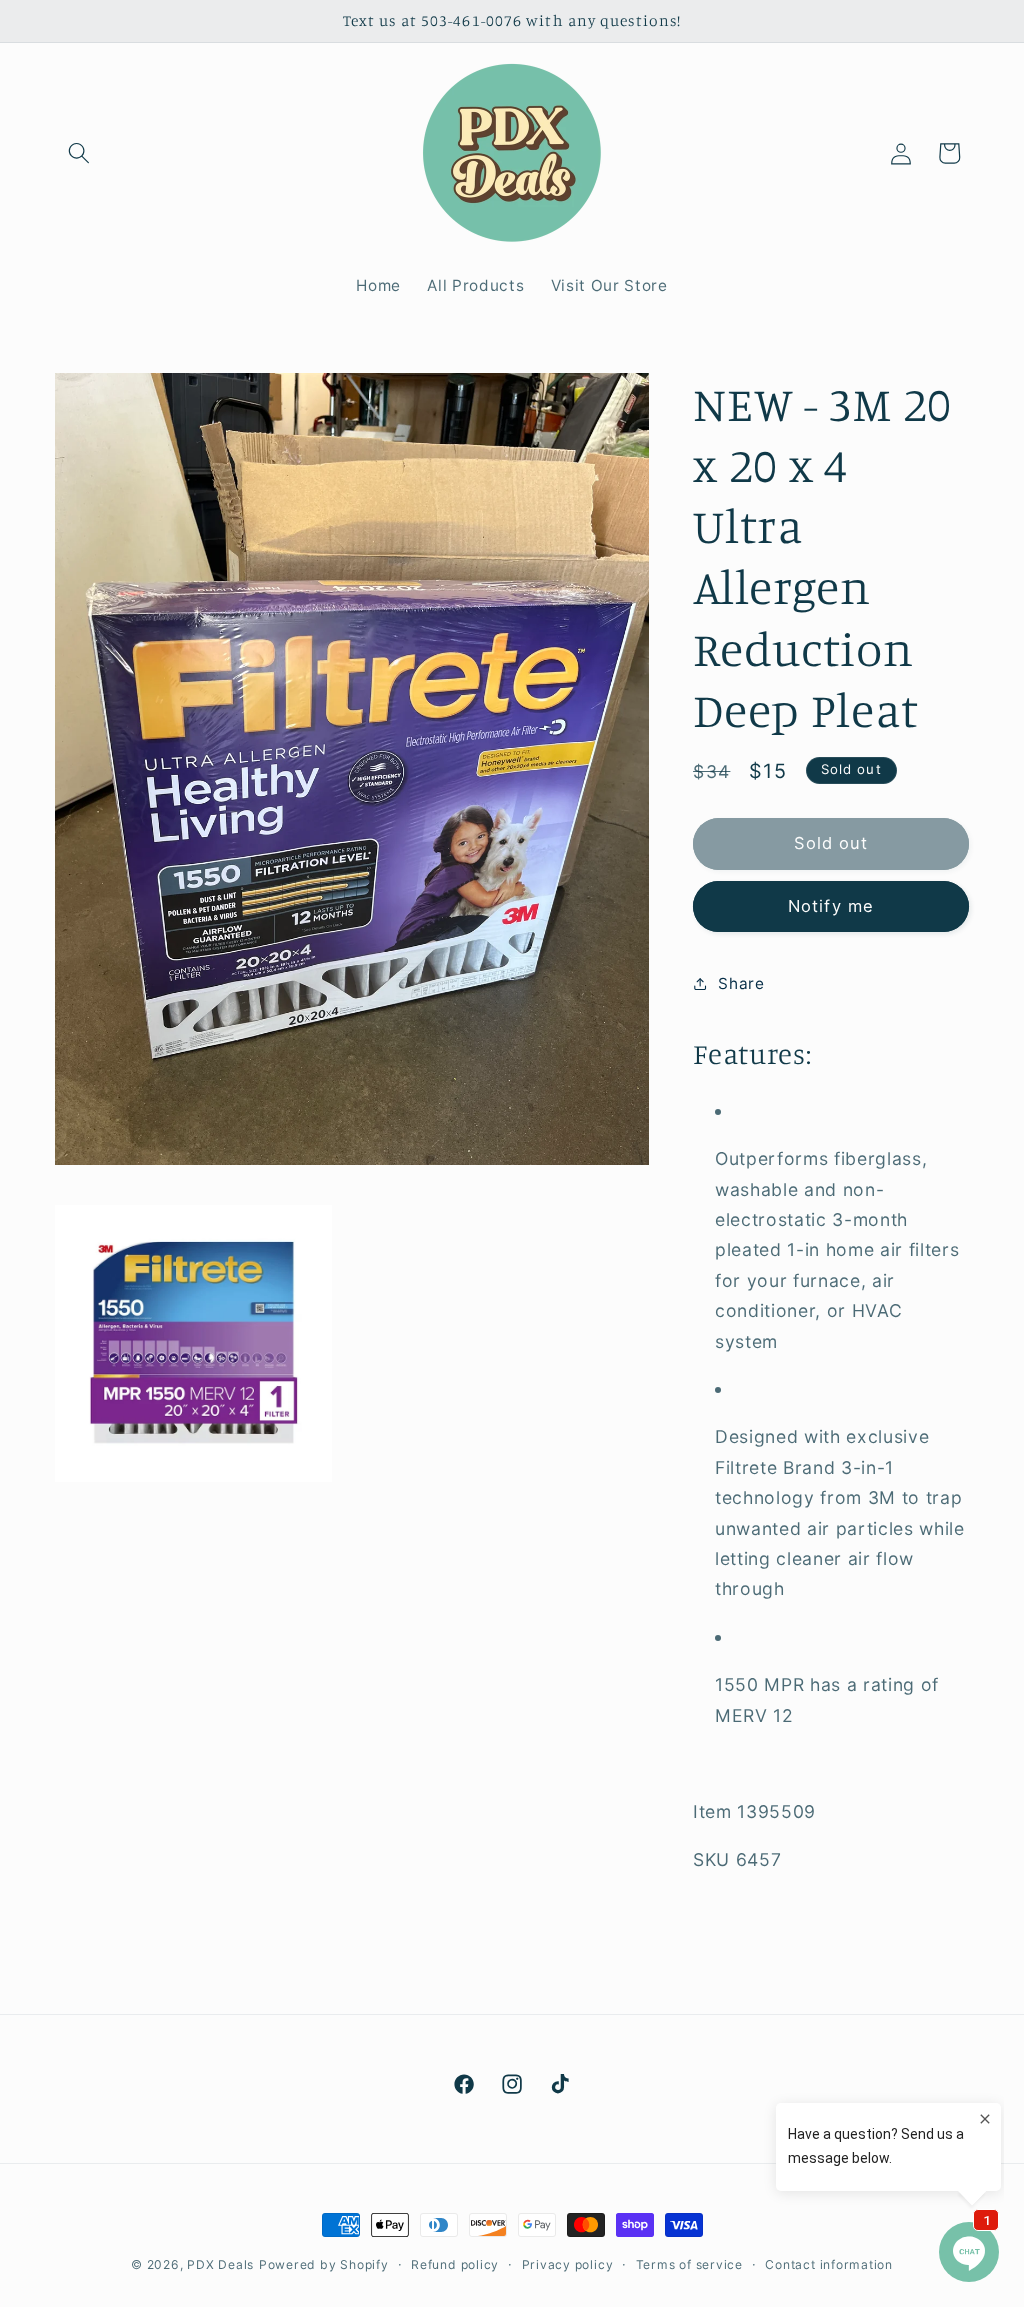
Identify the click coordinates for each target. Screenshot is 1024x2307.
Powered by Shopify (324, 2264)
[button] (79, 153)
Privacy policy (568, 2264)
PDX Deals (220, 2264)
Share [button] (741, 983)
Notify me (831, 906)
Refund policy (455, 2264)
